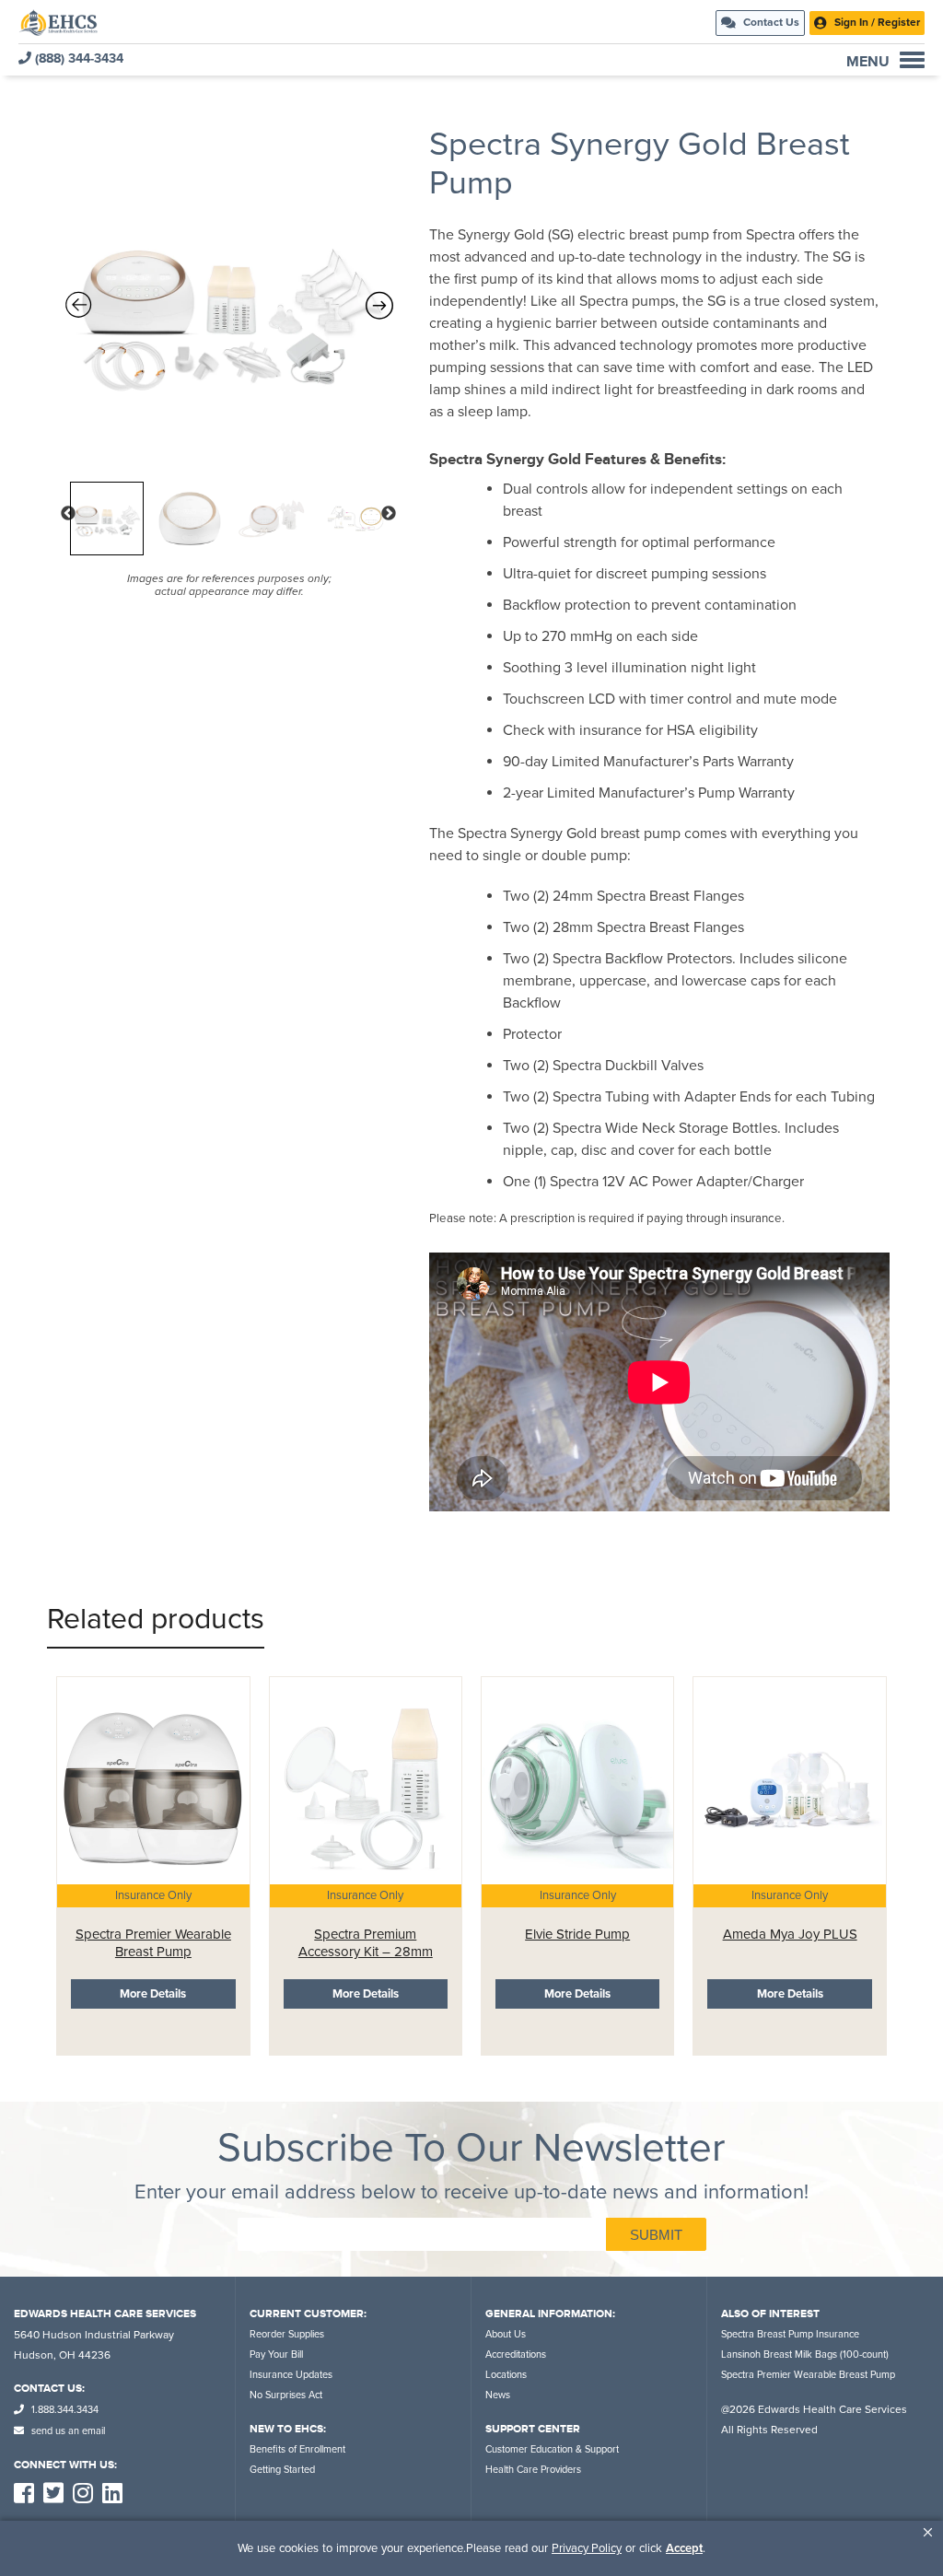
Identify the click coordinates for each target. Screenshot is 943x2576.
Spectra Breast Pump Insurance (790, 2334)
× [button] (928, 2532)
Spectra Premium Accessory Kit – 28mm (366, 1943)
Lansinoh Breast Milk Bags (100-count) (805, 2355)
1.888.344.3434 (64, 2410)
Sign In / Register (876, 22)
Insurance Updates (291, 2375)
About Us (506, 2334)
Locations (506, 2375)
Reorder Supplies (287, 2334)
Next (389, 514)
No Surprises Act (286, 2395)
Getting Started (282, 2470)
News (498, 2395)
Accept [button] (684, 2548)
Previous (68, 514)
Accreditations (516, 2355)
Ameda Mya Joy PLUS (790, 1934)
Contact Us (770, 22)
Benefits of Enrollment (297, 2449)
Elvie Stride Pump (577, 1934)
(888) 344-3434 (77, 58)
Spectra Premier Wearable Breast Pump (153, 1943)
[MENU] (912, 60)
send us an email (67, 2431)
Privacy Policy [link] (587, 2548)
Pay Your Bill (276, 2355)
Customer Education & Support (552, 2449)
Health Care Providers (533, 2470)
